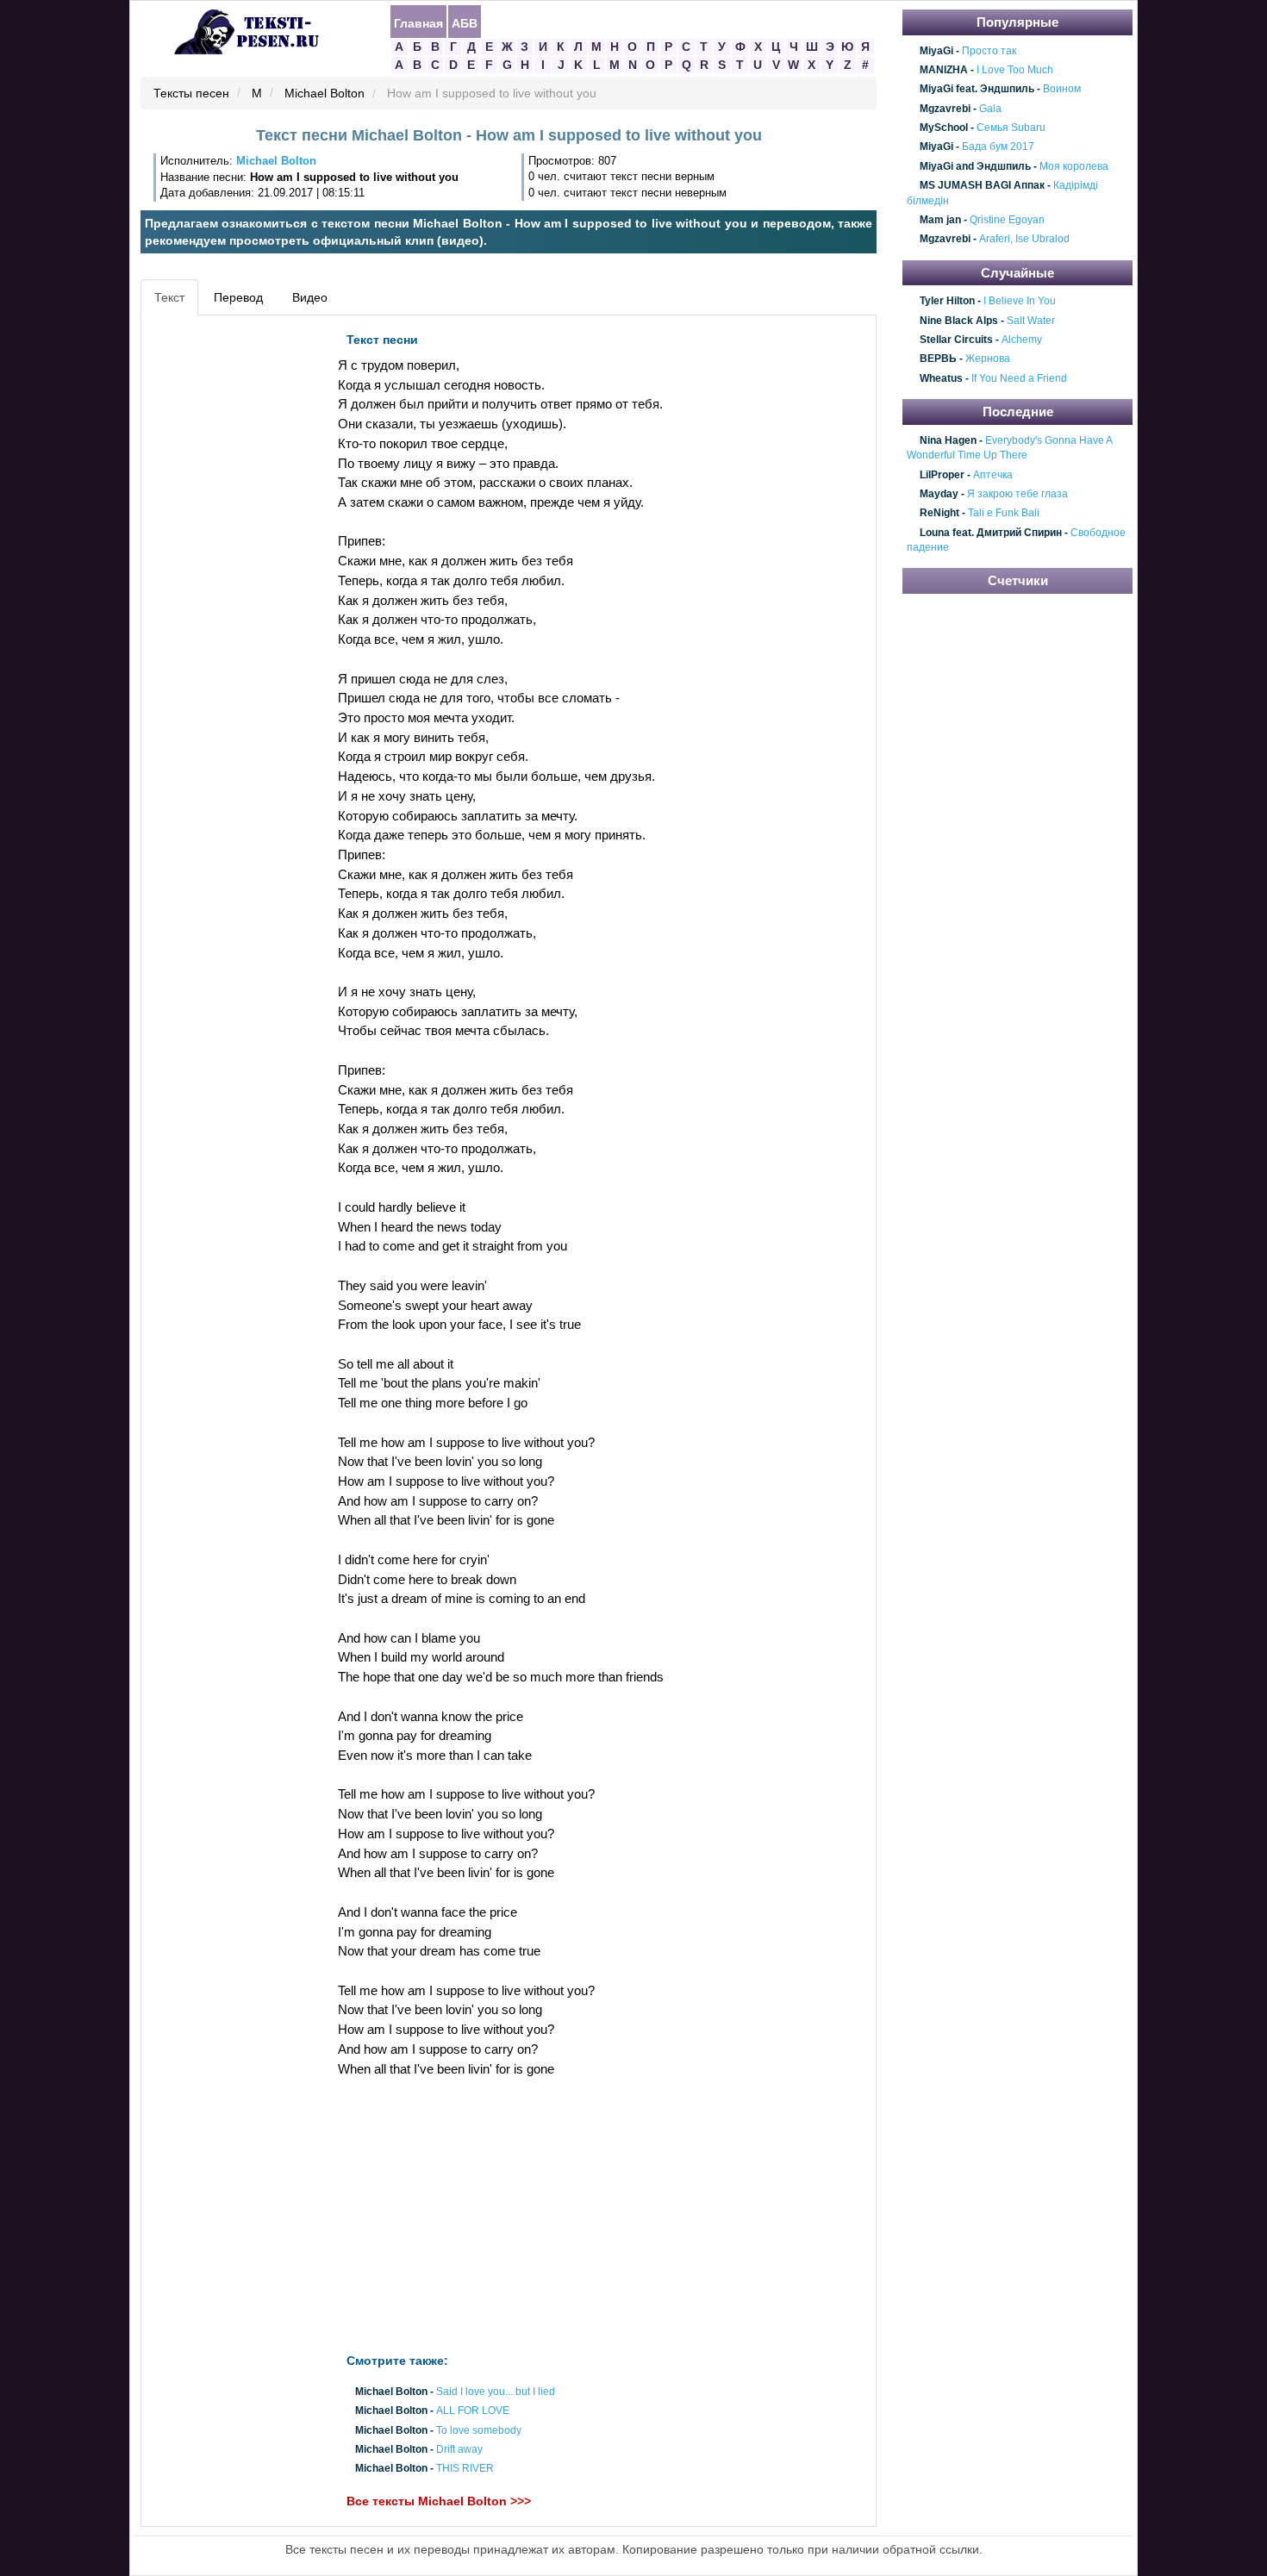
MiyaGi (936, 51)
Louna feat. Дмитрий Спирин (991, 533)
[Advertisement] (223, 583)
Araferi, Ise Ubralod (1024, 240)
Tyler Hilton (947, 302)
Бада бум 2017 (998, 147)
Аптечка (993, 475)
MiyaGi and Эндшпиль (975, 166)
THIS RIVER (465, 2469)
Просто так (989, 51)
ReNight (939, 514)
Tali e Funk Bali (1004, 514)
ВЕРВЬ (938, 359)
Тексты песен (191, 94)
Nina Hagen (948, 440)
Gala (990, 109)
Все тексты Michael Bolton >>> (439, 2502)
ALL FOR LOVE (473, 2411)
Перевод (238, 297)
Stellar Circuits (956, 340)
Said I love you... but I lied (496, 2392)
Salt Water (1031, 321)
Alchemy (1022, 340)
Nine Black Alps (959, 321)
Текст (169, 297)
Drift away (459, 2449)
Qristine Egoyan (1007, 220)
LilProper (942, 475)
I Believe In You (1020, 302)
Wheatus (941, 378)
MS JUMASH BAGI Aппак (982, 185)
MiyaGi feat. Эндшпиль (977, 90)
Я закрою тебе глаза (1017, 494)
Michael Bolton (325, 94)
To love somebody (479, 2430)
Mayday (939, 494)
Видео (310, 297)
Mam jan (940, 220)
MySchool (944, 128)
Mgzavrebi (945, 109)
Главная (418, 22)
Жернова (988, 359)
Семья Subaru (1011, 128)
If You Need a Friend (1019, 378)
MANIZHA (944, 70)
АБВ (465, 22)
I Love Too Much (1015, 70)
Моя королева (1074, 166)
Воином (1062, 90)
